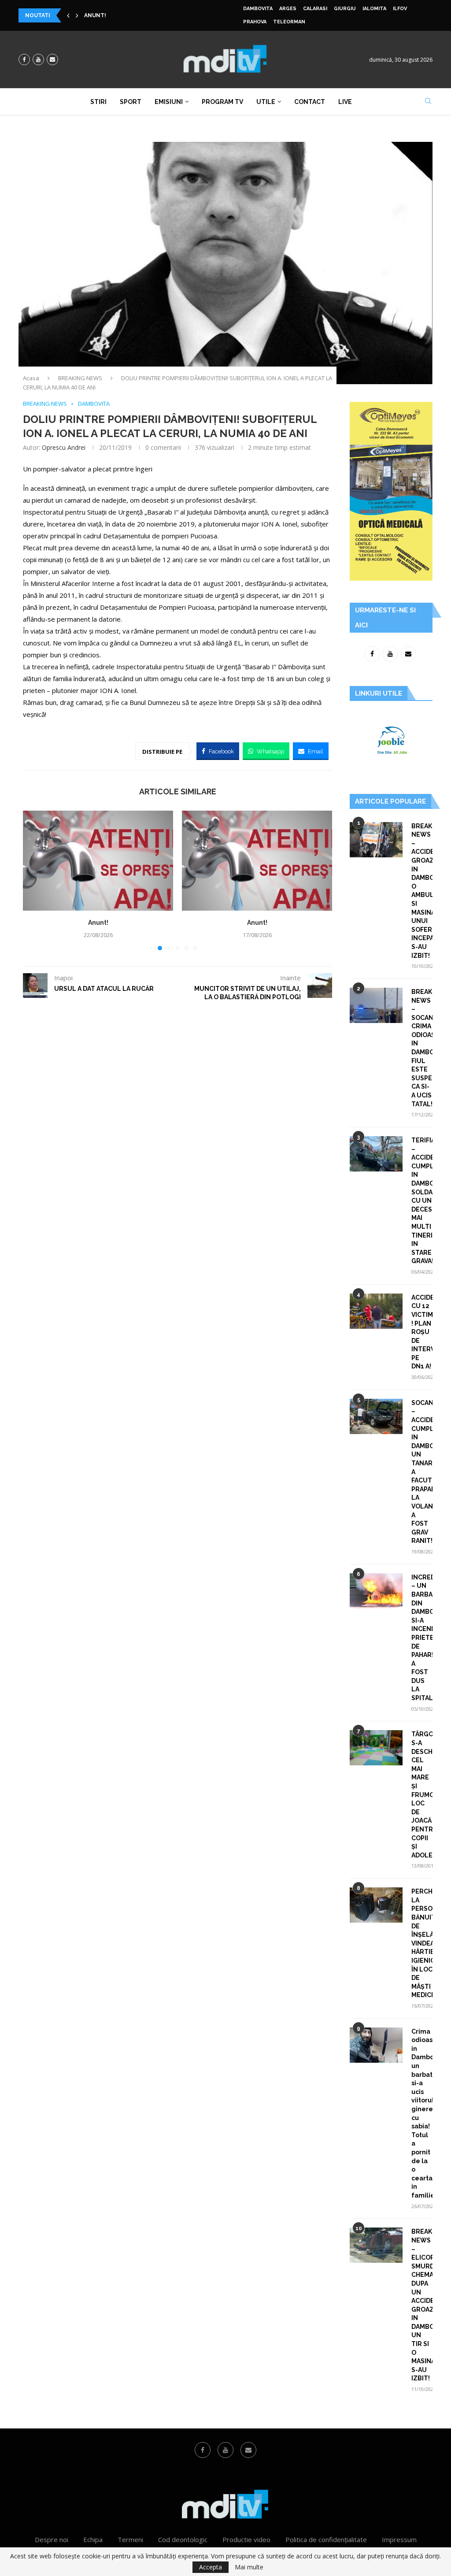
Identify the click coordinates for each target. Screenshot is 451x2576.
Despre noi (52, 2539)
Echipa (93, 2539)
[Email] (52, 59)
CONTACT (310, 102)
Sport (131, 102)
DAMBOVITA (258, 9)
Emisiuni (169, 102)
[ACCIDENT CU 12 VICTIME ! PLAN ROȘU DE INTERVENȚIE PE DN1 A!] (376, 1311)
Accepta (211, 2567)
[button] (68, 15)
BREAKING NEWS (80, 378)
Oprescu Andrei (64, 447)
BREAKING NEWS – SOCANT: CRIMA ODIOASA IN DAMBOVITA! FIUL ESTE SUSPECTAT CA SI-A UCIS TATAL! (422, 1048)
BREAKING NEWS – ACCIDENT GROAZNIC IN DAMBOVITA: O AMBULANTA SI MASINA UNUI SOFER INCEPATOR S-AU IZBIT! (422, 891)
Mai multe (249, 2567)
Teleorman (289, 22)
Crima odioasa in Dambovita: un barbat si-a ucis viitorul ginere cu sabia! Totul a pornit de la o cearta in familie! (422, 2113)
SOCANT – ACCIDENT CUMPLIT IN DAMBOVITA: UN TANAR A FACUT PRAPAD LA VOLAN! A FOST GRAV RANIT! (422, 1472)
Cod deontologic (183, 2539)
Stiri (98, 102)
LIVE (345, 102)
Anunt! (95, 15)
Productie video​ (246, 2539)
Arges (288, 9)
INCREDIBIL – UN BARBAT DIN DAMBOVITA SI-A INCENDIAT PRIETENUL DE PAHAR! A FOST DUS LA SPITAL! (422, 1638)
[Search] (428, 102)
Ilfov (400, 9)
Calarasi (315, 9)
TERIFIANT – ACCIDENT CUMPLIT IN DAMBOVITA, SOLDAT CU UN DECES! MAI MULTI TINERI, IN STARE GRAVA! (422, 1201)
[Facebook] (24, 59)
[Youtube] (38, 59)
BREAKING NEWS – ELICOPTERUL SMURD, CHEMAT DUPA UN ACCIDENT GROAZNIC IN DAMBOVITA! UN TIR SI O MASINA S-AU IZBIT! (422, 2305)
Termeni (130, 2539)
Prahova (255, 22)
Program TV (222, 102)
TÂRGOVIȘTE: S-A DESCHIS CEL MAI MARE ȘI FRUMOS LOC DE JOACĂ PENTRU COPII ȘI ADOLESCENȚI (422, 1794)
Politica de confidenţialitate (326, 2539)
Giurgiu (345, 9)
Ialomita (374, 9)
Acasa (31, 378)
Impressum (399, 2539)
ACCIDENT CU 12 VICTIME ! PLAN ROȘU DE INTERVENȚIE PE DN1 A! (422, 1332)
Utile (266, 102)
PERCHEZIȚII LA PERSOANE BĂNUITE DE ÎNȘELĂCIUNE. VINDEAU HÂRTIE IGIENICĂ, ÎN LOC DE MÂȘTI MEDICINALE (422, 1943)
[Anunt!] (98, 861)
